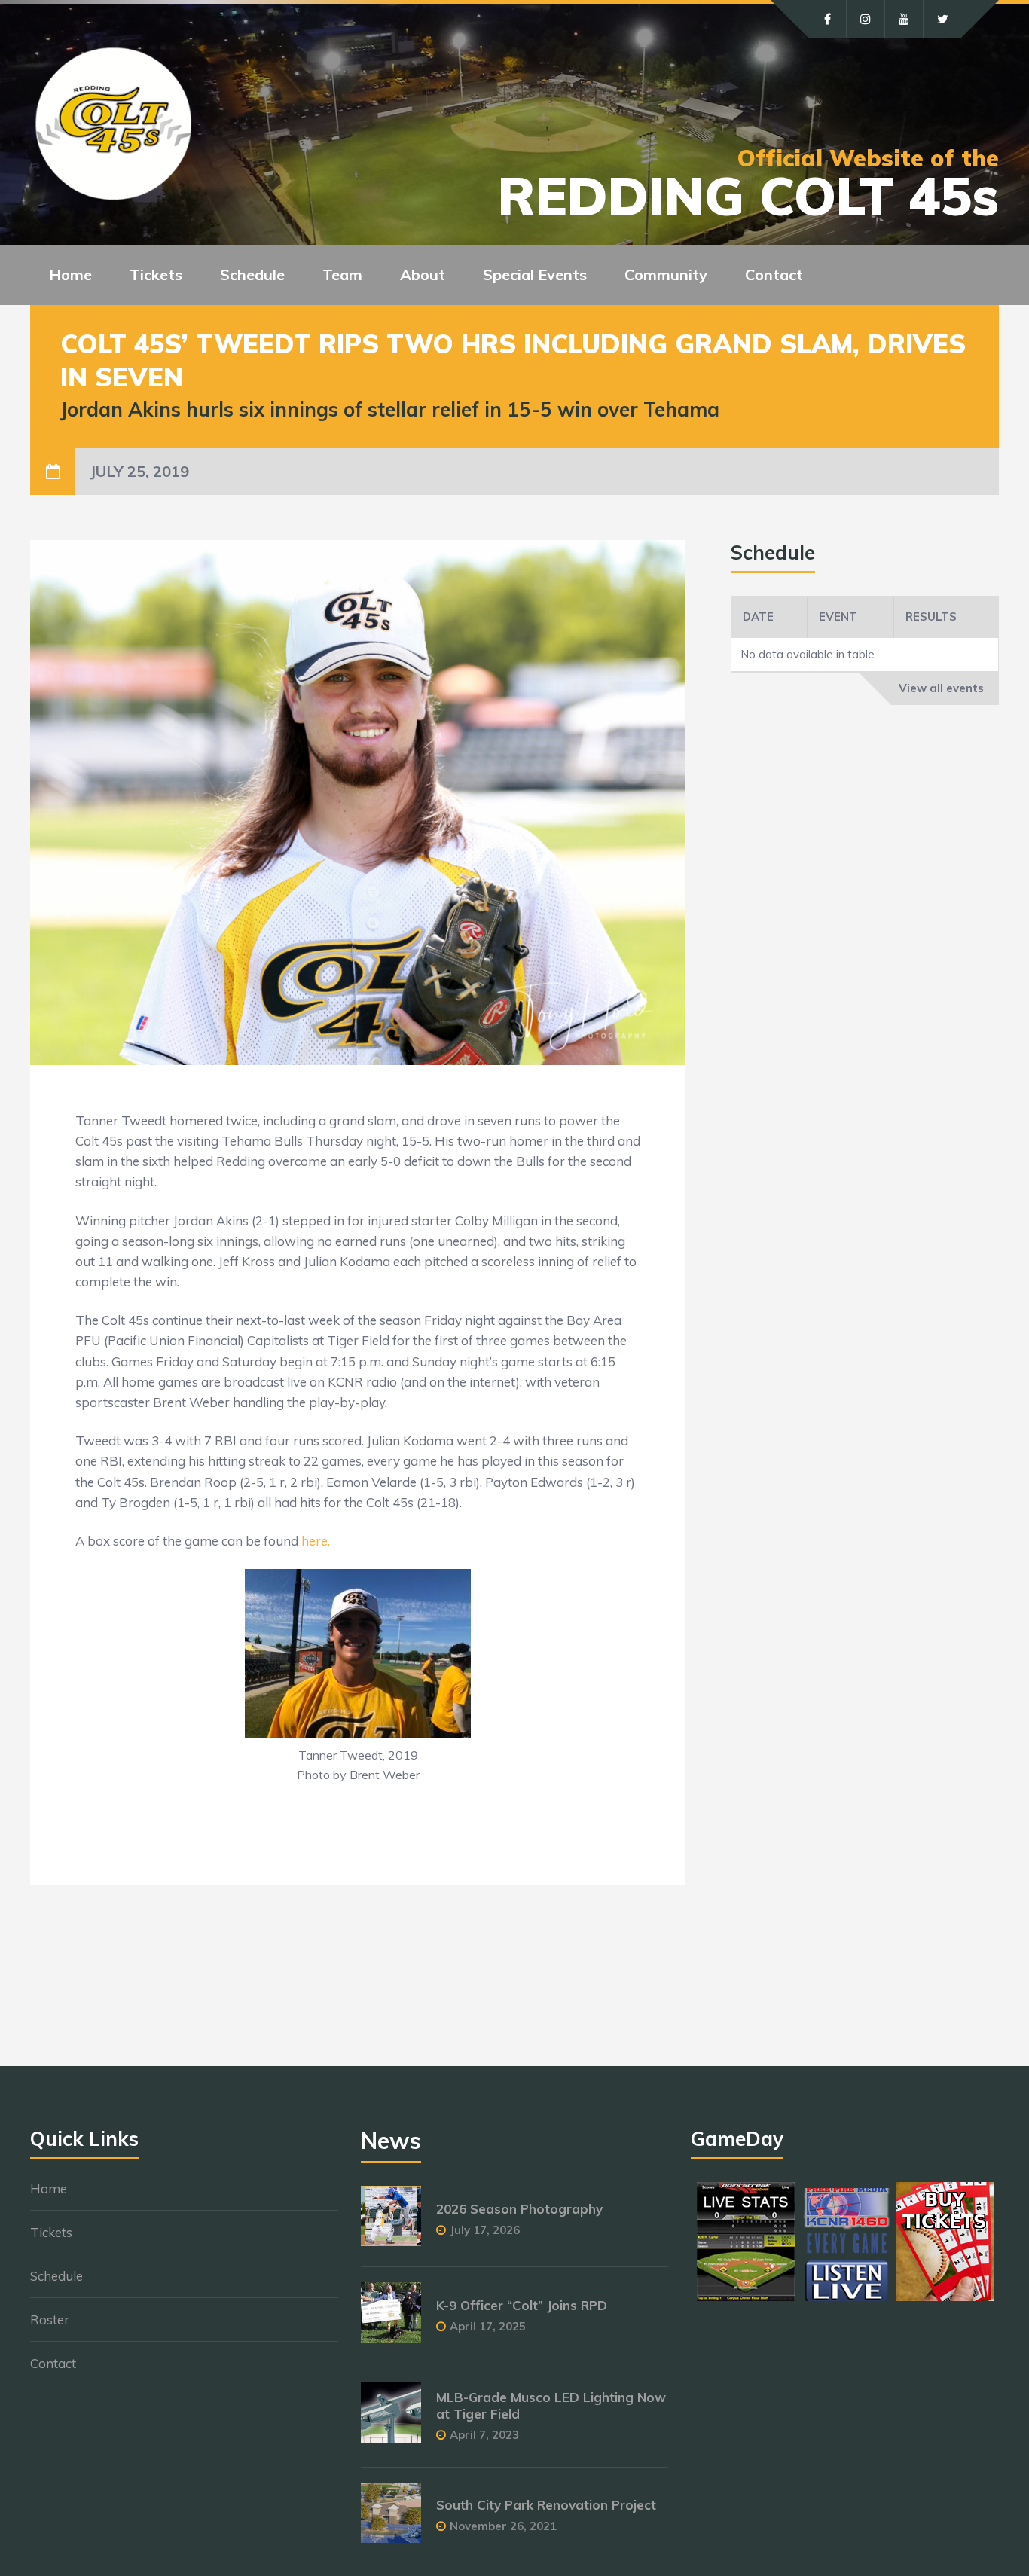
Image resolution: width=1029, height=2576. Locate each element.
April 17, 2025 (488, 2326)
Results (931, 617)
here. (316, 1541)
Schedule (56, 2276)
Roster (50, 2320)
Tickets (51, 2232)
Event (838, 617)
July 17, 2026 (485, 2230)
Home (70, 275)
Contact (774, 275)
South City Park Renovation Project (546, 2505)
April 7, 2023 (484, 2435)
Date (758, 617)
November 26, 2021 (503, 2526)
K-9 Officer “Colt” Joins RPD (522, 2305)
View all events (941, 688)
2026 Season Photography (519, 2209)
